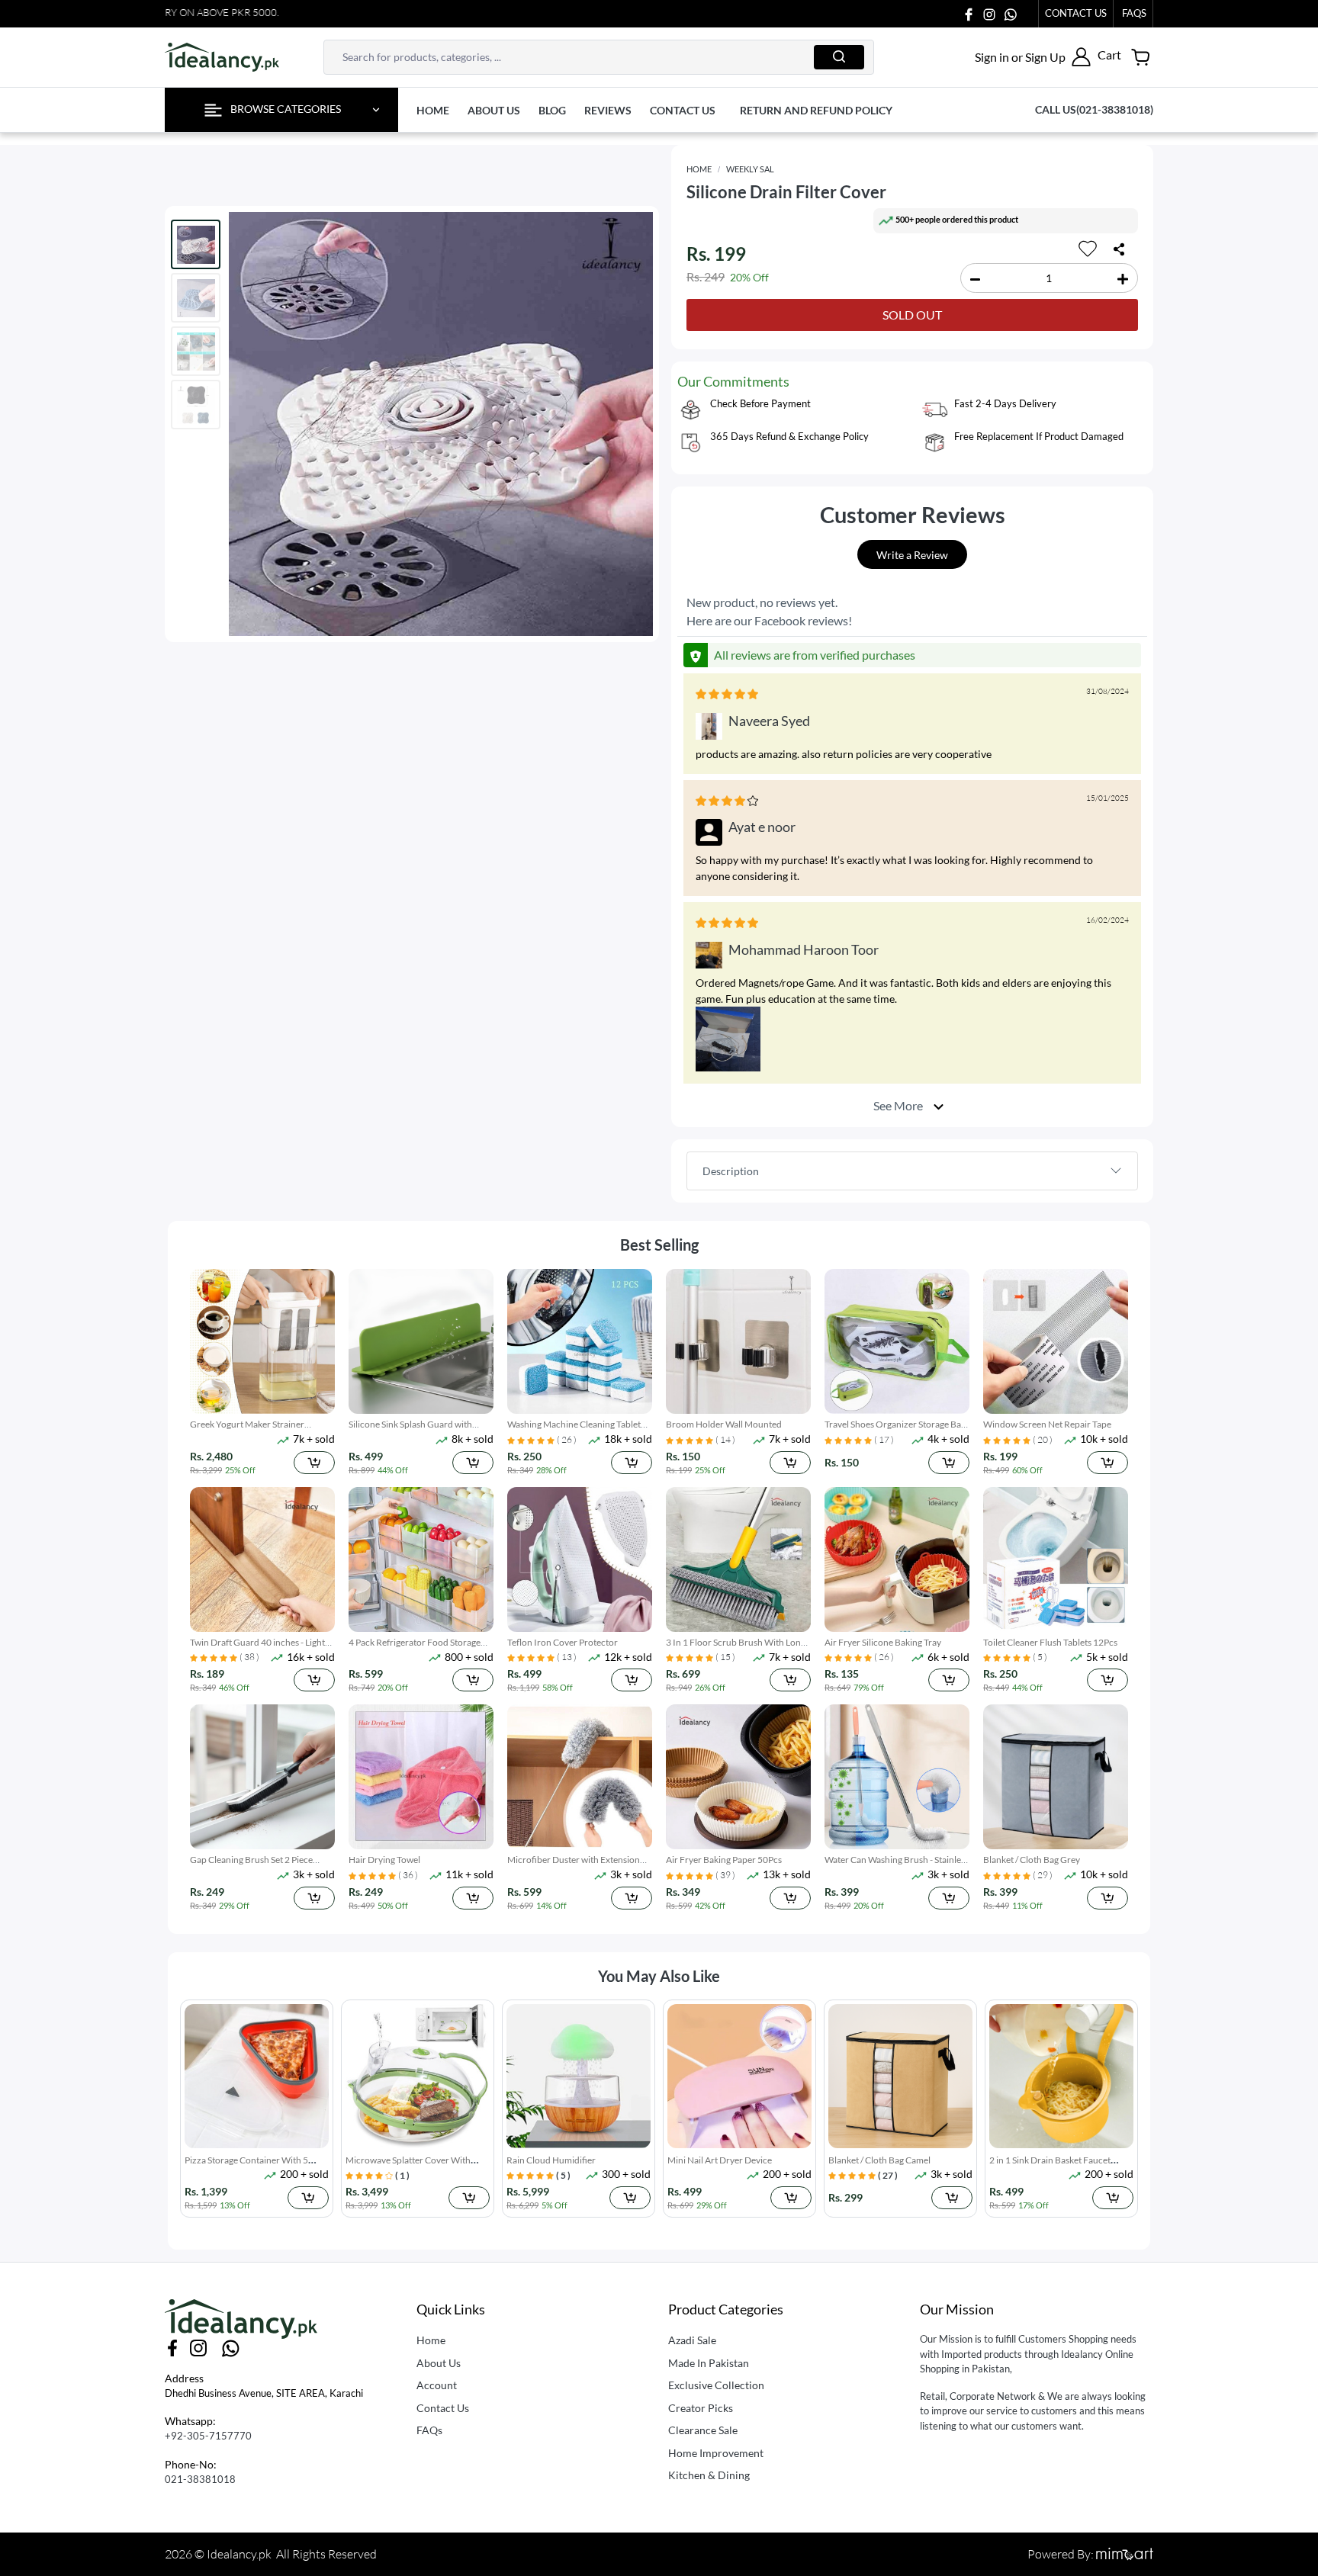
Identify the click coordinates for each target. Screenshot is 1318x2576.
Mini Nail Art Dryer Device (720, 2160)
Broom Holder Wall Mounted (724, 1424)
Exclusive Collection (716, 2385)
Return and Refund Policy (816, 110)
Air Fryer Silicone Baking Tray (883, 1642)
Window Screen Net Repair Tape (1047, 1424)
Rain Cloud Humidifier (551, 2160)
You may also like (659, 1976)
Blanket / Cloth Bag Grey (1032, 1860)
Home (433, 110)
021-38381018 (200, 2479)
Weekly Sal (750, 169)
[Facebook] (969, 13)
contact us (683, 110)
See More (899, 1105)
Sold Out (912, 315)
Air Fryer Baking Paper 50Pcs (724, 1860)
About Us (439, 2363)
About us (494, 110)
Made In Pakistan (709, 2363)
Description (731, 1171)
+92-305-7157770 (208, 2436)
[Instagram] (989, 13)
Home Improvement (716, 2453)
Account (437, 2385)
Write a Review (912, 555)
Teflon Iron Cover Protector (563, 1642)
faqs (1134, 13)
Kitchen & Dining (709, 2475)
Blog (552, 110)
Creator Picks (701, 2408)
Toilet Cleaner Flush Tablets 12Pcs (1050, 1642)
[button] (1033, 57)
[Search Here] (839, 57)
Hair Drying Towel (384, 1860)
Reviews (608, 110)
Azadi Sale (692, 2340)
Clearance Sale (703, 2430)
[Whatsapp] (1011, 13)
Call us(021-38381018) (1094, 109)
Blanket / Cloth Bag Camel (879, 2160)
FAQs (429, 2430)
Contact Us (1076, 13)
